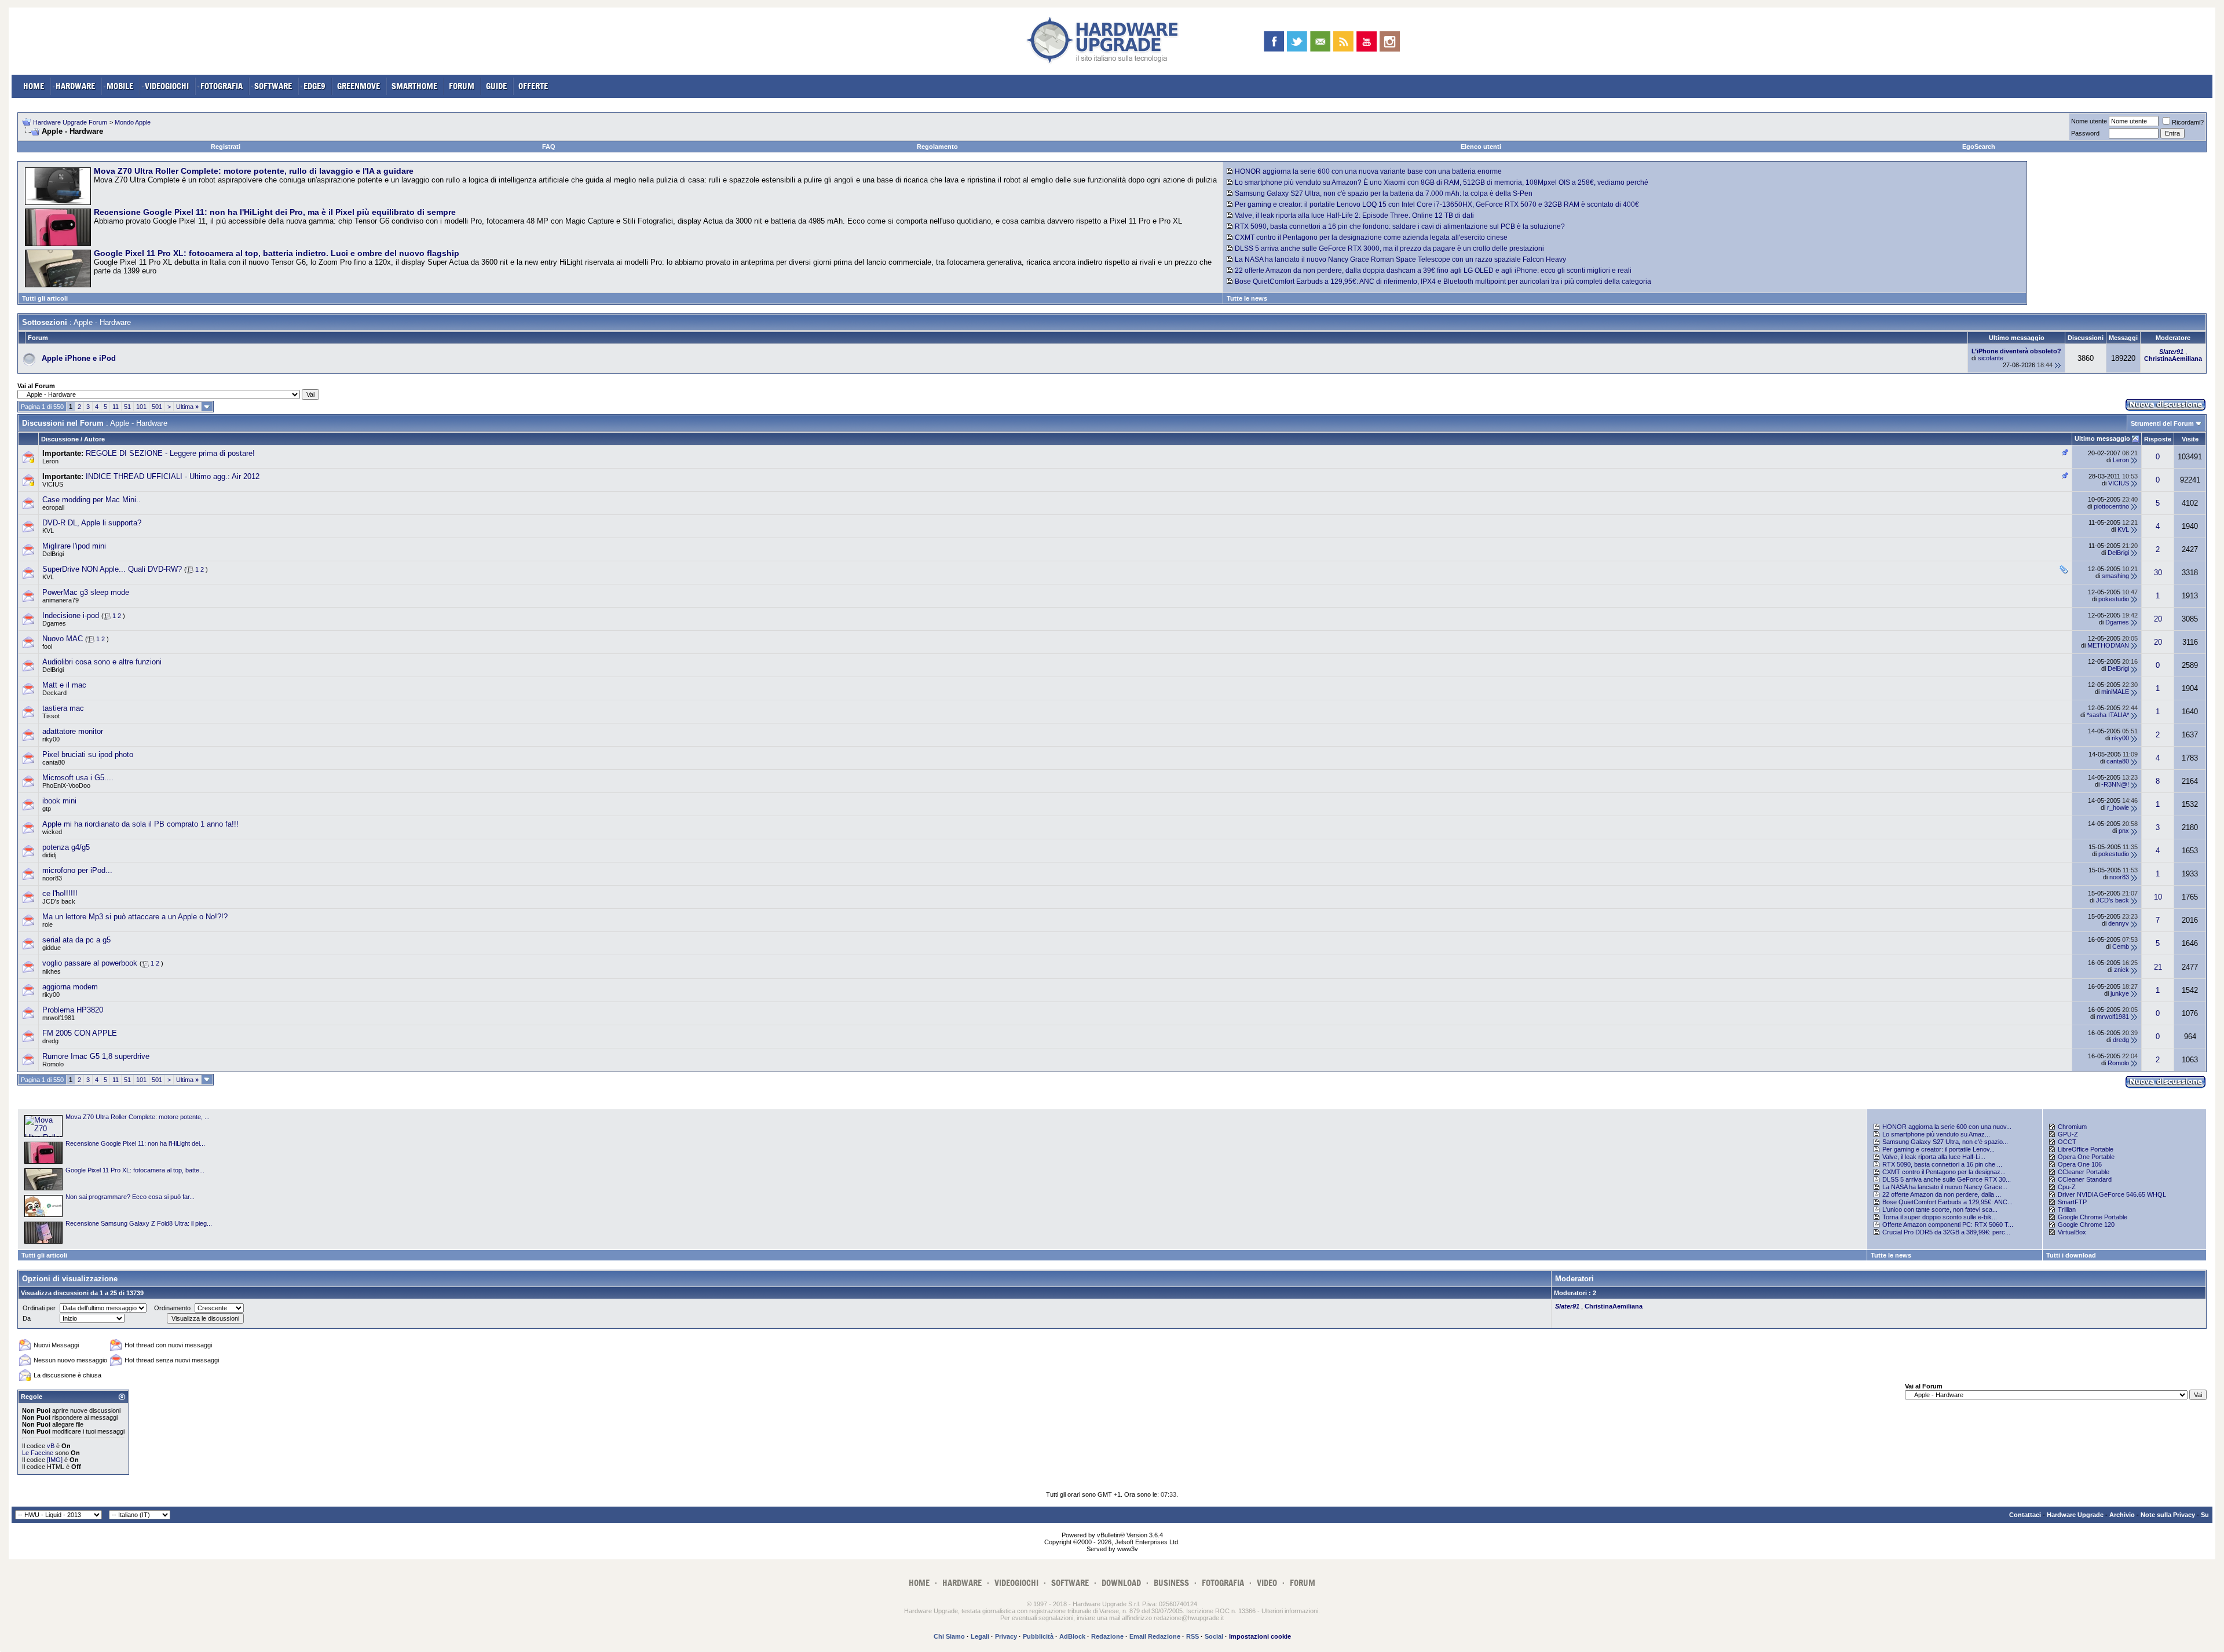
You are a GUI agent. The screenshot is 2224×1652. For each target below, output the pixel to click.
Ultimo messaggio (2102, 438)
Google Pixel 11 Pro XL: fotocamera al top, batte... (135, 1170)
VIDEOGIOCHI (167, 86)
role (47, 924)
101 (141, 407)
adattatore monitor (73, 731)
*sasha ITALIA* (2108, 715)
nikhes (52, 971)
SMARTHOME (414, 86)
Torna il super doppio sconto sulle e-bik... (1940, 1217)
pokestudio (2114, 599)
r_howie (2118, 807)
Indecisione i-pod (71, 615)
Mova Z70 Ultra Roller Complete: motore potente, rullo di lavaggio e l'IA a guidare (254, 171)
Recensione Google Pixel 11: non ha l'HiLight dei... (135, 1143)
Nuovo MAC (63, 639)
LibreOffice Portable (2086, 1149)
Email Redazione (1155, 1636)
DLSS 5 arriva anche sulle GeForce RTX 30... (1947, 1179)
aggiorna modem (70, 987)
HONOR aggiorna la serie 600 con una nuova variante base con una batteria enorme (1368, 171)
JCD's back (59, 901)
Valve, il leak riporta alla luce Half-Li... (1934, 1157)
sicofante (1991, 358)
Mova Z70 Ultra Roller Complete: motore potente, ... (138, 1117)
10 (2158, 897)
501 (157, 407)
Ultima (187, 407)
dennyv (2119, 923)
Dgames (54, 623)
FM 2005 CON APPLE (80, 1033)
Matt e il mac (64, 685)
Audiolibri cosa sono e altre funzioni (102, 662)
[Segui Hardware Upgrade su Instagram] (1390, 41)
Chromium (2072, 1127)
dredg (50, 1041)
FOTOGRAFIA (222, 86)
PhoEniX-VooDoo (66, 785)
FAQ (549, 147)
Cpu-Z (2067, 1187)
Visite (2190, 439)
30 (2158, 573)
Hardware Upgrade (2075, 1515)
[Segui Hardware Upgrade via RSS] (1343, 41)
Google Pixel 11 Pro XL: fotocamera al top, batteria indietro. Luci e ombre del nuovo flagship (277, 253)
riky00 (51, 739)
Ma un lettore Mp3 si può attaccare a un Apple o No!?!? (135, 917)
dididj (49, 855)
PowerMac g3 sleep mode (86, 592)
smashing (2115, 576)
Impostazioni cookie (1260, 1636)
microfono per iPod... (77, 870)
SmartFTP (2072, 1202)
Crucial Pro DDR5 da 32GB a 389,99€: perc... (1946, 1232)
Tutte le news (1247, 298)
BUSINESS (1171, 1583)
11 (116, 407)
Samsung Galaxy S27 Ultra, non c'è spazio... (1945, 1142)
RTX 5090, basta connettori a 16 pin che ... (1942, 1164)
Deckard (54, 693)
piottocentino (2111, 506)
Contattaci (2025, 1515)
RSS (1193, 1636)
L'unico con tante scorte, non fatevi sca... (1940, 1209)
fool (47, 646)
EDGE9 (314, 86)
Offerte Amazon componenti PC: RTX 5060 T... (1948, 1225)
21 (2158, 967)
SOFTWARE (273, 86)
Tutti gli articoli (45, 298)
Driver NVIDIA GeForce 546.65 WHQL (2112, 1194)
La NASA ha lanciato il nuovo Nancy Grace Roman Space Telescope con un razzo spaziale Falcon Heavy (1400, 260)
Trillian (2067, 1209)
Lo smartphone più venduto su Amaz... (1936, 1134)
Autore (94, 439)
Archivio (2122, 1515)
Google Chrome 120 (2086, 1225)
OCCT (2067, 1142)
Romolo (53, 1064)
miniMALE (2115, 692)
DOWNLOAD (1121, 1583)
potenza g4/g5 (66, 847)
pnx (2124, 831)
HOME (34, 86)
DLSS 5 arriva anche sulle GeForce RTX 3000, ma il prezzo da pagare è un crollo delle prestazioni (1389, 248)
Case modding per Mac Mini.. (92, 500)
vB (51, 1446)
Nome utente (2089, 121)
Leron (50, 461)
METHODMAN (2108, 645)
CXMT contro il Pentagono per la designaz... (1944, 1172)
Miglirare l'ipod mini (74, 546)
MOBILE (120, 86)
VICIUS (53, 484)
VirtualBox (2072, 1232)
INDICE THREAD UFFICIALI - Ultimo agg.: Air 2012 (173, 476)
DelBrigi (53, 554)
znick (2121, 970)
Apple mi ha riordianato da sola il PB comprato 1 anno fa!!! (140, 824)
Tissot (51, 716)
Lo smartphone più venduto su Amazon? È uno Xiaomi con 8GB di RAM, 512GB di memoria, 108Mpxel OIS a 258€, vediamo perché (1442, 182)
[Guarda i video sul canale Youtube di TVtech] (1367, 41)
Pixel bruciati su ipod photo (88, 754)
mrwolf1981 (58, 1018)
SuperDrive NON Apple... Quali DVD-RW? (112, 569)
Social (1214, 1636)
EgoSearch (1979, 147)
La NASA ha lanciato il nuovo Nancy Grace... (1945, 1187)
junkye (2120, 993)
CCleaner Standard (2085, 1179)
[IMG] (55, 1460)
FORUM (462, 86)
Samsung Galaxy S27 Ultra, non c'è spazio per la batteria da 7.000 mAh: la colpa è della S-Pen (1384, 193)
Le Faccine (38, 1453)
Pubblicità (1038, 1636)
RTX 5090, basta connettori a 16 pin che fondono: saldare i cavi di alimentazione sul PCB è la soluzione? (1400, 226)
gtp (47, 809)
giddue (52, 948)
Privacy (1006, 1636)
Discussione (60, 439)
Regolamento (937, 147)
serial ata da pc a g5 (76, 940)
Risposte (2158, 439)
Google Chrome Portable (2093, 1217)
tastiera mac (63, 708)
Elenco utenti (1481, 147)
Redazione (1107, 1636)
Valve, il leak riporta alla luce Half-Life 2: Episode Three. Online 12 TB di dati (1354, 215)
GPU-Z (2068, 1134)
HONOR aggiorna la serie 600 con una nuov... (1947, 1127)
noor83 (52, 878)
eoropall (53, 507)
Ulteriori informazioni (1290, 1611)
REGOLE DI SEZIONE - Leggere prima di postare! (170, 453)
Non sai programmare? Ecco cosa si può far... (130, 1197)
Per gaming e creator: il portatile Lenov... (1938, 1149)
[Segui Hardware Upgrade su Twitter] (1297, 41)
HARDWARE (75, 86)
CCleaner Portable (2084, 1172)
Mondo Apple (133, 122)
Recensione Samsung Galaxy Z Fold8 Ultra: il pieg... (139, 1223)
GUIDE (496, 86)
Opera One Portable (2086, 1157)
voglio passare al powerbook (90, 963)
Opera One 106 (2080, 1164)
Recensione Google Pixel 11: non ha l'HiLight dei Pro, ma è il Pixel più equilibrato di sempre (275, 212)
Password (2085, 133)
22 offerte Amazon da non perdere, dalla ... (1942, 1194)
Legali (980, 1636)
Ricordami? (2188, 122)
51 (127, 407)
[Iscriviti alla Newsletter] (1320, 41)
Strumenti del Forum (2162, 423)
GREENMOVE (359, 86)
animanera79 (61, 600)
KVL (48, 531)
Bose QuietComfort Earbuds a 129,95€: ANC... (1947, 1202)
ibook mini (59, 801)
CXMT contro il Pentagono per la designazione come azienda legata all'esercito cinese (1371, 237)
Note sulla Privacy (2168, 1515)
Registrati (226, 147)
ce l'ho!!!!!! (60, 893)
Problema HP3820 (73, 1010)
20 (2158, 619)
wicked (52, 832)
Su (2205, 1515)
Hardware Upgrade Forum (70, 122)
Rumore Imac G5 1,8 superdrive (96, 1056)
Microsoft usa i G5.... (78, 778)
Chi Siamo (949, 1636)
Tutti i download (2071, 1255)
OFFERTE (533, 86)
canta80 (54, 762)
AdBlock (1072, 1636)
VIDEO (1267, 1583)
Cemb (2121, 946)
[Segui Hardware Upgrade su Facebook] (1274, 41)
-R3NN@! (2115, 784)
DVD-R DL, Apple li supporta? (92, 523)
